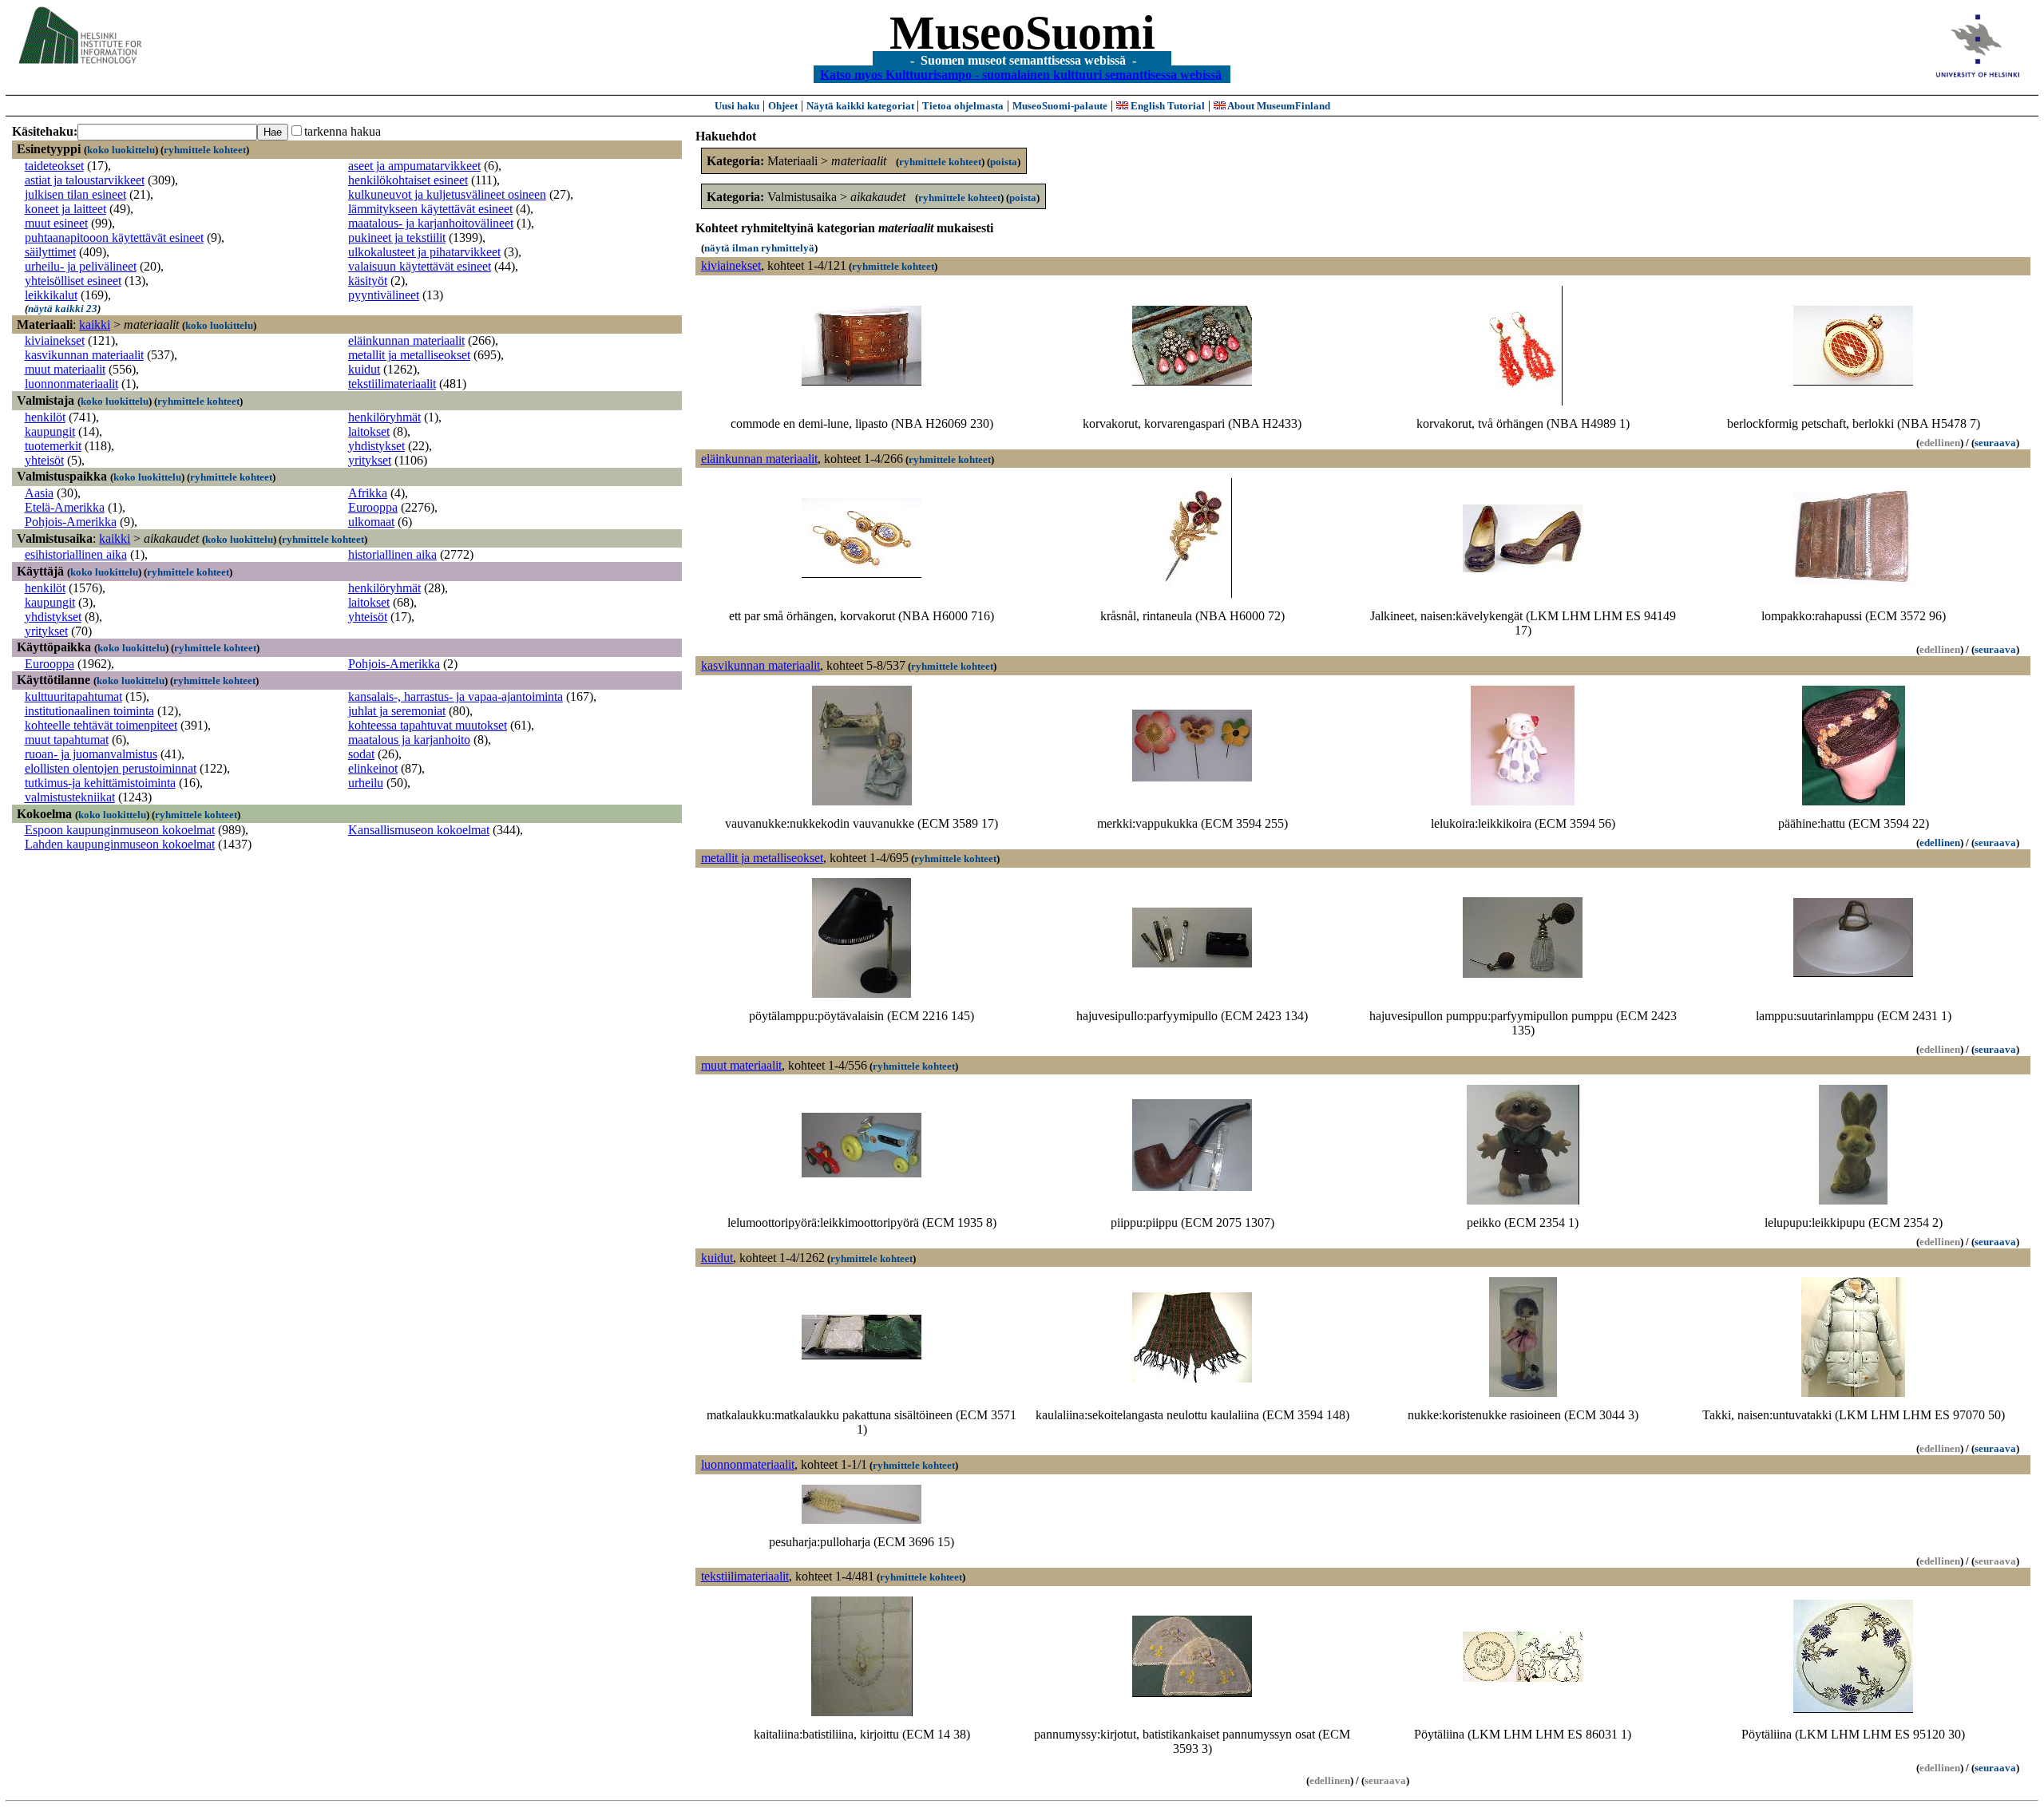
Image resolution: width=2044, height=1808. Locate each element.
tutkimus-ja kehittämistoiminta (100, 783)
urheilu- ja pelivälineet (81, 266)
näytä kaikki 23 (63, 309)
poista (1004, 162)
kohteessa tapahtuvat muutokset (428, 725)
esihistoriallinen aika (76, 554)
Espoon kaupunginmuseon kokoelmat (120, 830)
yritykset (370, 460)
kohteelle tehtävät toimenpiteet (101, 725)
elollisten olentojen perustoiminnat (111, 768)
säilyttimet (50, 252)
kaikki (95, 324)
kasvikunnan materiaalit (84, 355)
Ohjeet (783, 106)
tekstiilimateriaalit (392, 384)
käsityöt (368, 281)
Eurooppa (373, 507)
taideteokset (54, 166)
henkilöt (45, 417)
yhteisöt (44, 460)
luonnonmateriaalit (71, 384)
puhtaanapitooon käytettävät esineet (114, 237)
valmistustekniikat (70, 797)
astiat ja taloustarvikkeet (85, 180)
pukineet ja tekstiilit (397, 237)
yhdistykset (376, 446)
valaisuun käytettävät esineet (420, 266)
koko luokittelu (121, 150)
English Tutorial (1167, 106)
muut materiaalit (65, 369)
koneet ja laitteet (65, 209)
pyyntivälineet (384, 295)
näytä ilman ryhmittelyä (759, 248)
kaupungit (50, 431)
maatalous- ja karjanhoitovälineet (431, 223)
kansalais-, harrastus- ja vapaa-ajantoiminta (456, 696)
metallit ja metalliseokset (409, 355)
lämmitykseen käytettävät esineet (430, 209)
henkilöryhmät (384, 417)
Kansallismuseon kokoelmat (419, 830)
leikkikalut (51, 295)
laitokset (369, 431)
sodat (361, 754)
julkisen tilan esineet (75, 194)
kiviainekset (55, 340)
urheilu (366, 783)
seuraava (1995, 443)
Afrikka (368, 493)
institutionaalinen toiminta (89, 711)
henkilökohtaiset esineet (408, 180)
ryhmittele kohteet (205, 150)
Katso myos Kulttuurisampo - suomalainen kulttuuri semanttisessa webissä (1021, 74)
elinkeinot (373, 768)
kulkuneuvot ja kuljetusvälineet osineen (447, 194)
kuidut (364, 369)
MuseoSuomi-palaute (1060, 106)
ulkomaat (371, 522)
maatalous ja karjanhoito (409, 740)
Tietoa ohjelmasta (963, 106)
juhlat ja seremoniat (397, 711)
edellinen (1940, 843)
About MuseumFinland (1278, 106)
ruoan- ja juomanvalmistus (91, 754)
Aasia (39, 493)
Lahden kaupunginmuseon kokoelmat (120, 844)
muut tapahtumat (67, 740)
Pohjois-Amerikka (71, 522)
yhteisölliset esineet (73, 281)
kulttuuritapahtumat (73, 696)
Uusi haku (737, 106)
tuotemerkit (53, 446)
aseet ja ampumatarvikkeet (414, 166)
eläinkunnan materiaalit (406, 340)
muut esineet (56, 223)
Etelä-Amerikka (65, 507)
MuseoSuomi (1022, 33)
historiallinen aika (392, 554)
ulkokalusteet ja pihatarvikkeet (424, 252)
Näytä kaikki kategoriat (862, 106)
